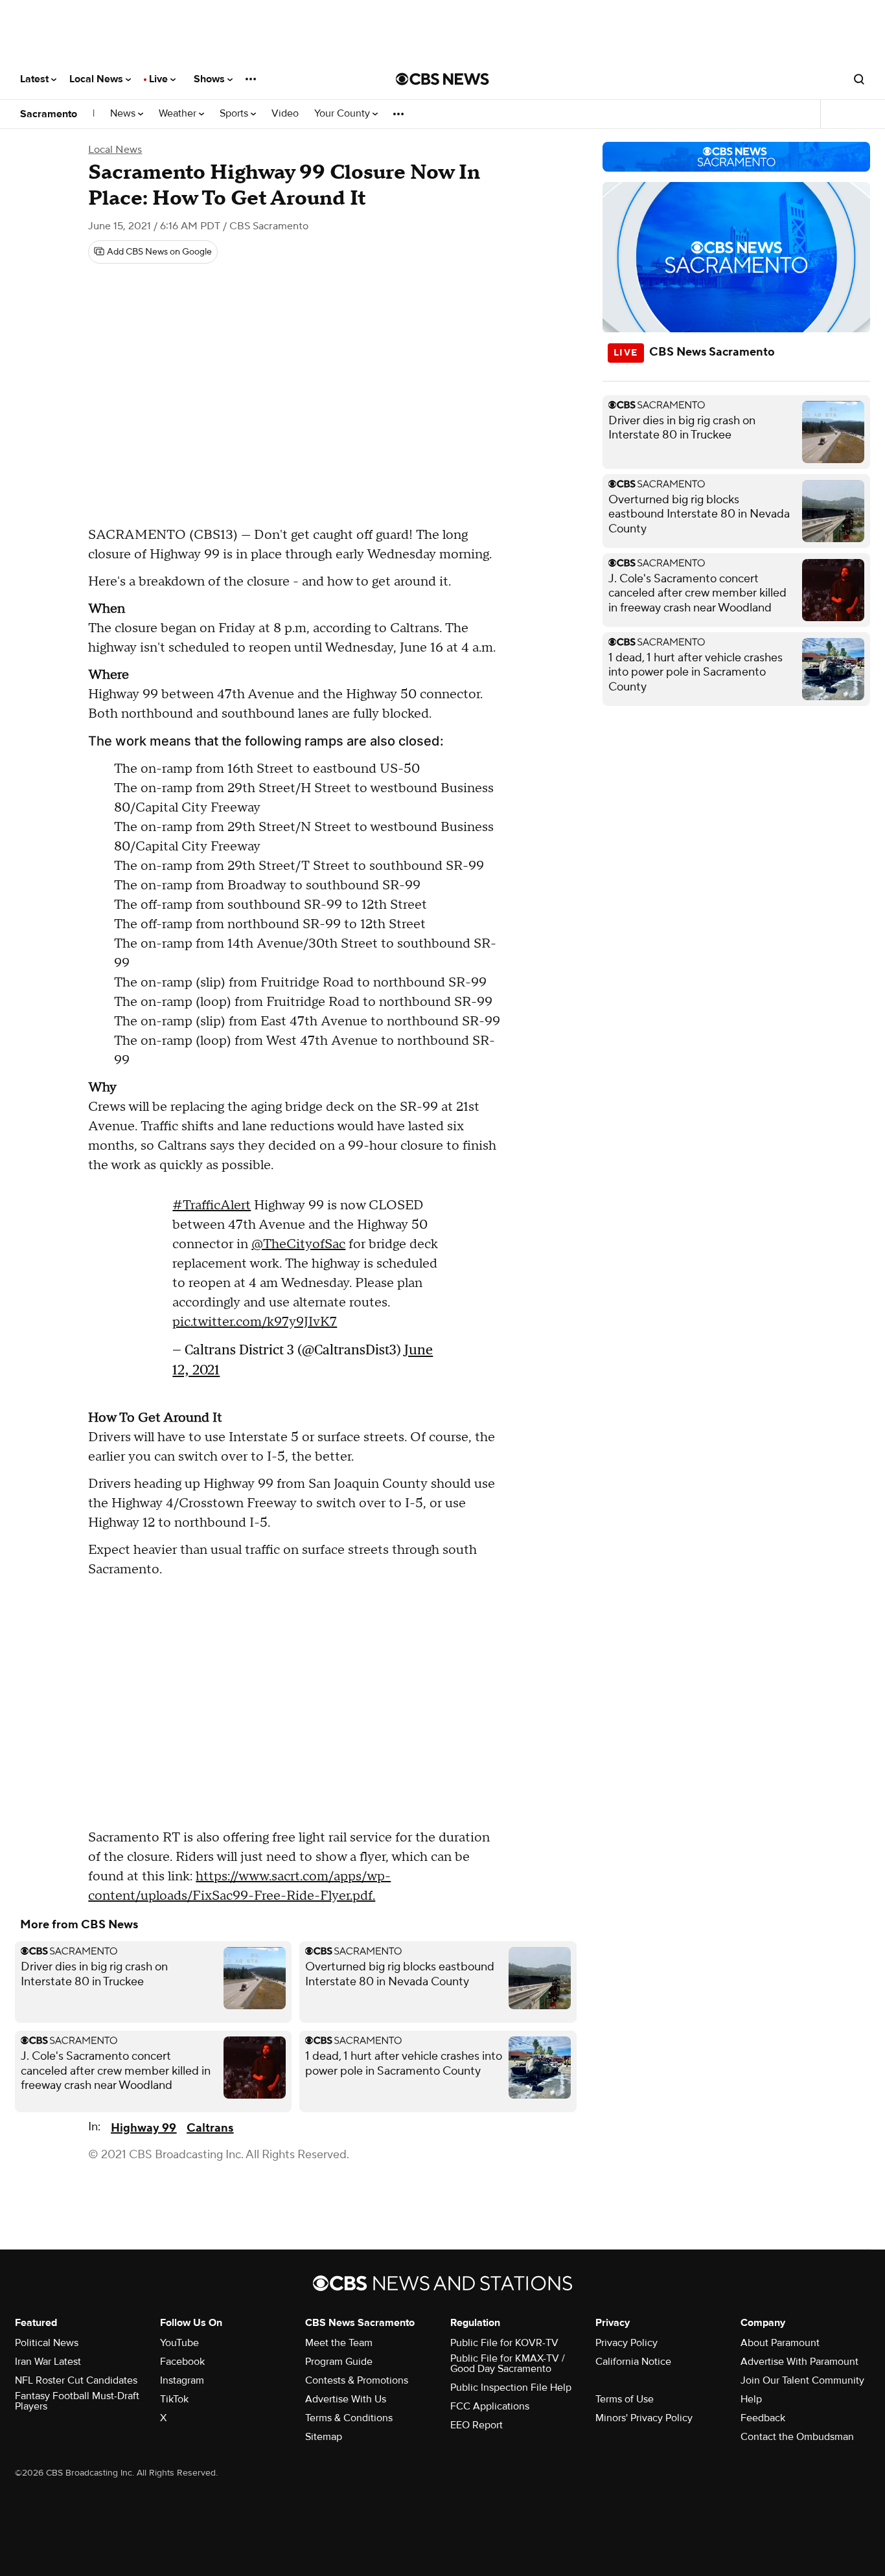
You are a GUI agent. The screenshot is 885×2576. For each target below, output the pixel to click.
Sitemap (324, 2437)
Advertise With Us (346, 2399)
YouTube (179, 2343)
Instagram (182, 2380)
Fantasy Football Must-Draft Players (77, 2401)
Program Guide (339, 2362)
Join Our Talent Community (802, 2380)
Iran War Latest (48, 2362)
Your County (343, 114)
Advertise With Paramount (799, 2362)
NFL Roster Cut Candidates (76, 2380)
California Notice (633, 2362)
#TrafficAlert (212, 1205)
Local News (98, 79)
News (124, 114)
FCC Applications (490, 2406)
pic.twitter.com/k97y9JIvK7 (255, 1322)
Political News (47, 2343)
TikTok (174, 2399)
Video (285, 114)
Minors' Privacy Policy (644, 2418)
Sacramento (49, 114)
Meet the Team (339, 2343)
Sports (235, 114)
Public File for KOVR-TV (504, 2343)
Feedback (763, 2418)
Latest (36, 79)
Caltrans (210, 2128)
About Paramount (780, 2343)
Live (160, 79)
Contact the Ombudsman (797, 2437)
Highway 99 (144, 2128)
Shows (211, 79)
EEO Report (477, 2425)
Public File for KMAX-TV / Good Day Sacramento (508, 2364)
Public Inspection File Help (511, 2388)
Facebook (182, 2362)
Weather (179, 114)
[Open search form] (859, 79)
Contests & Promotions (357, 2380)
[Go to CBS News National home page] (442, 79)
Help (751, 2399)
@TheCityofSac (298, 1244)
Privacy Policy (626, 2343)
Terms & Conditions (349, 2418)
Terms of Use (625, 2399)
